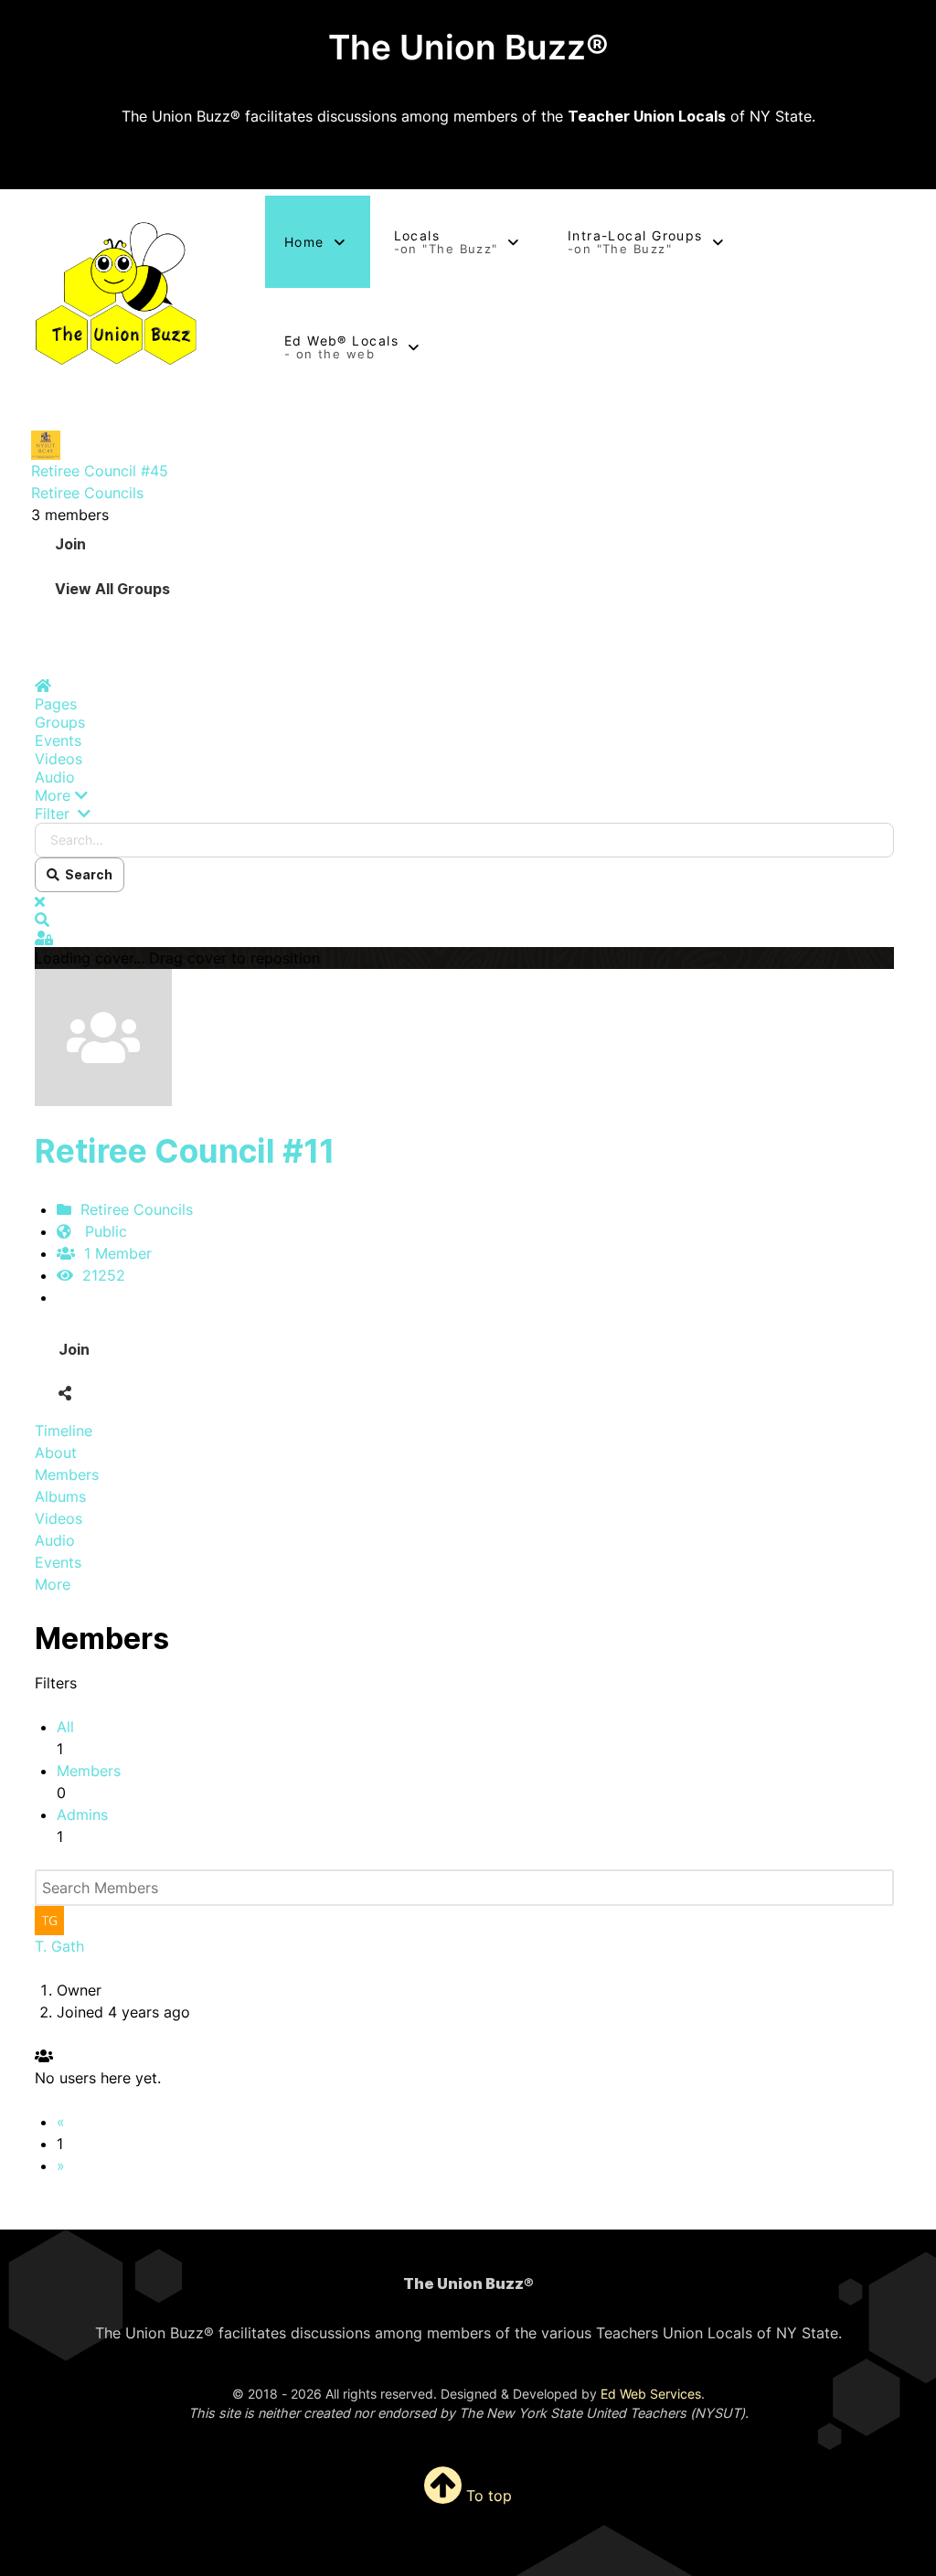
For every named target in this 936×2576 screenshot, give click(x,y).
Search (86, 874)
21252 (99, 1275)
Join (70, 544)
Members (89, 1771)
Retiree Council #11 (185, 1151)
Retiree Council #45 (100, 471)
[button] (464, 795)
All (65, 1727)
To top (487, 2496)
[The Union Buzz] (117, 294)
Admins (82, 1815)
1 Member (113, 1253)
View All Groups (112, 589)
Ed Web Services (651, 2394)
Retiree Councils (87, 493)
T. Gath (59, 1946)
